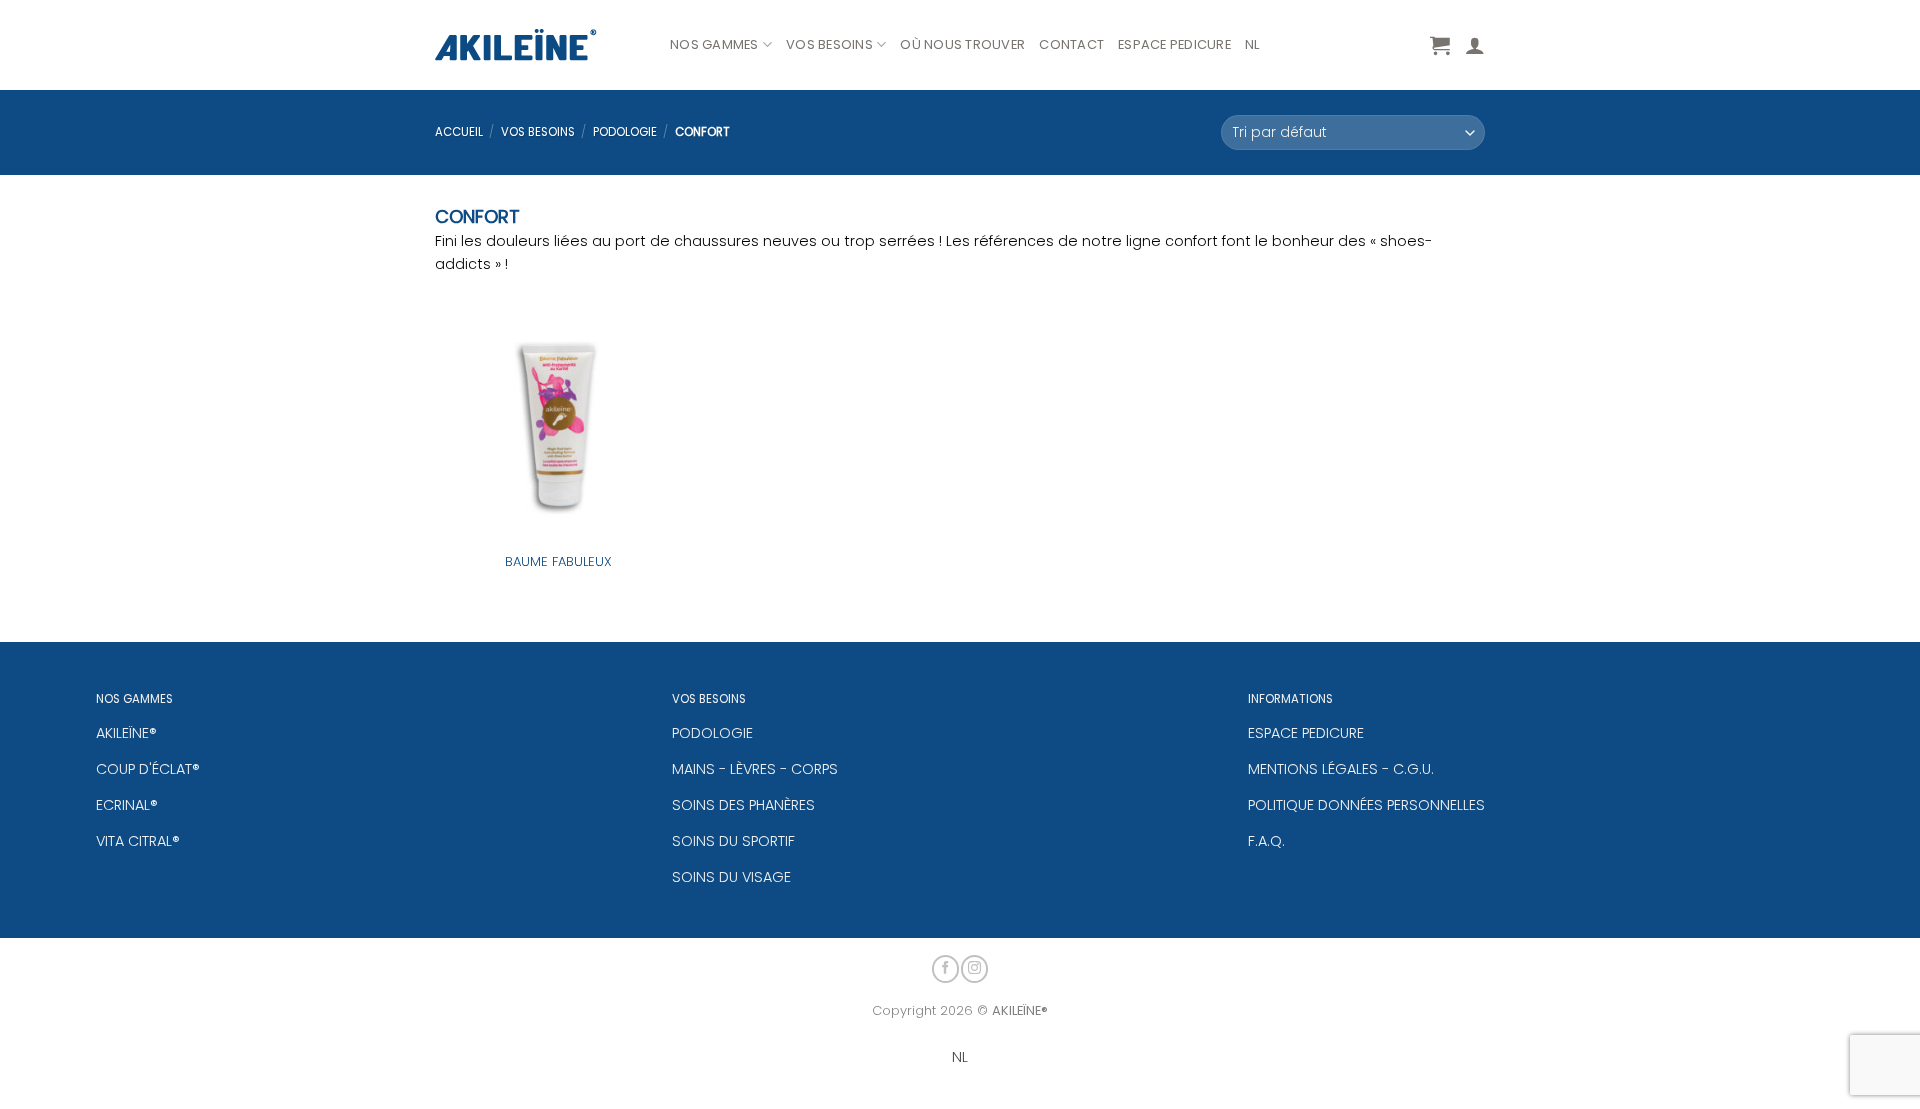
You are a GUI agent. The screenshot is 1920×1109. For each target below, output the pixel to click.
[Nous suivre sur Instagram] (974, 968)
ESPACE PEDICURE (1174, 44)
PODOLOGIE (625, 132)
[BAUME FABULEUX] (558, 418)
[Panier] (1440, 45)
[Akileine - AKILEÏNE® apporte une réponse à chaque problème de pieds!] (537, 45)
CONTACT (1071, 44)
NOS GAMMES (714, 44)
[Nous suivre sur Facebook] (945, 968)
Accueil (459, 132)
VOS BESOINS (829, 44)
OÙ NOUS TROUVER (962, 44)
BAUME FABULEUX (558, 562)
